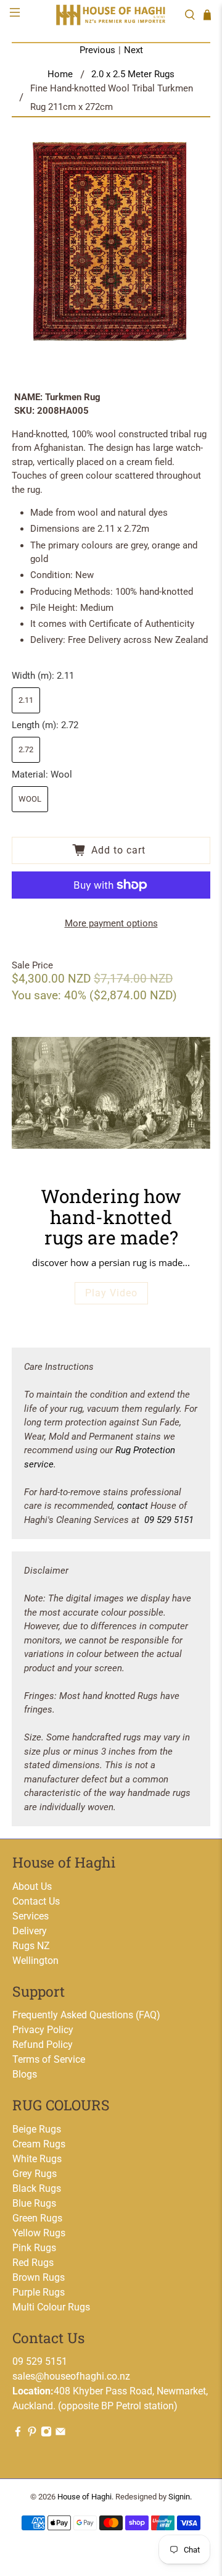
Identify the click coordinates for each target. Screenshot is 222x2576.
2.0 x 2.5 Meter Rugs (133, 74)
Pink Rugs (34, 2248)
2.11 (26, 700)
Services (31, 1916)
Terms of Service (49, 2059)
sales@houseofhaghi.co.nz (71, 2376)
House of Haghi (84, 2497)
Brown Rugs (39, 2277)
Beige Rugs (37, 2129)
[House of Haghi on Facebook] (18, 2434)
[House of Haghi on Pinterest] (32, 2434)
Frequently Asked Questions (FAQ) (86, 2015)
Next (134, 50)
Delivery (30, 1931)
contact (133, 1506)
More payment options (111, 923)
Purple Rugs (39, 2292)
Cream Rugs (39, 2144)
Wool (30, 799)
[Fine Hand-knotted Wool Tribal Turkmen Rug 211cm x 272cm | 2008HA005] (111, 241)
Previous (97, 50)
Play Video (111, 1293)
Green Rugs (37, 2218)
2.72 (26, 749)
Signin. (180, 2497)
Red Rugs (33, 2263)
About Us (32, 1886)
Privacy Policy (43, 2030)
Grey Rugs (35, 2174)
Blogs (25, 2074)
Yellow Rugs (39, 2233)
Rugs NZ (31, 1946)
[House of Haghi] (111, 15)
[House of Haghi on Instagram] (46, 2434)
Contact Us (36, 1901)
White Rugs (37, 2159)
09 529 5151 (169, 1520)
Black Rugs (37, 2188)
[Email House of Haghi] (60, 2434)
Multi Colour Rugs (51, 2307)
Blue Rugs (34, 2203)
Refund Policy (43, 2045)
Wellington (35, 1961)
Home (60, 74)
